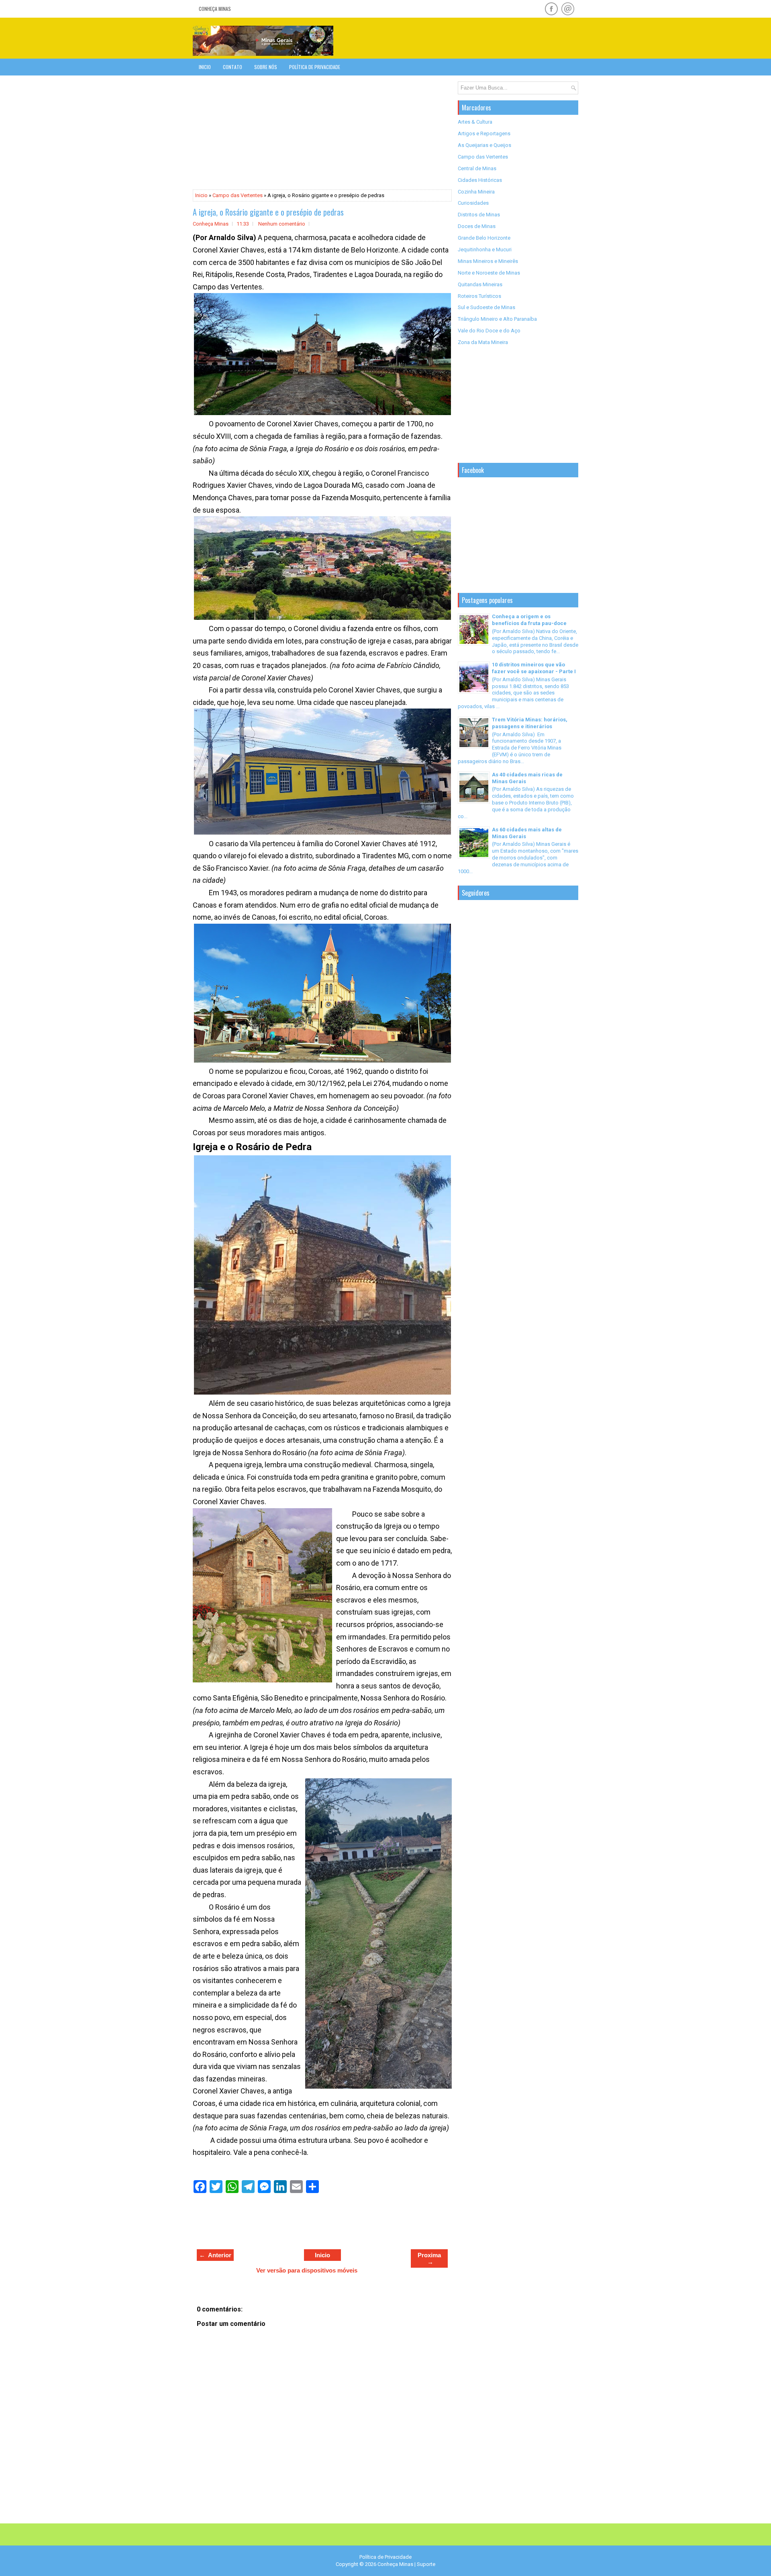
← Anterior (215, 2255)
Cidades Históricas (480, 180)
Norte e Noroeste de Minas (489, 273)
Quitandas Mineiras (480, 284)
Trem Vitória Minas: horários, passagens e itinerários (530, 723)
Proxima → (429, 2258)
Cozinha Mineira (476, 192)
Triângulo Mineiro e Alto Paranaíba (497, 319)
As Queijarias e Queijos (484, 145)
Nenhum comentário (282, 224)
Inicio (205, 67)
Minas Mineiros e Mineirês (488, 261)
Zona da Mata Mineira (483, 342)
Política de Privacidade (315, 67)
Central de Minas (477, 168)
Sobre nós (266, 67)
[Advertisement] (484, 38)
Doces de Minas (477, 226)
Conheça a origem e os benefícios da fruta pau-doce (529, 620)
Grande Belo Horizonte (484, 238)
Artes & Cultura (475, 122)
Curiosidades (473, 203)
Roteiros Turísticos (479, 296)
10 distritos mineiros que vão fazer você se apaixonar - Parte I (534, 668)
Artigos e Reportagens (484, 133)
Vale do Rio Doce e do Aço (489, 331)
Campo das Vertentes (238, 195)
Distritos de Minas (479, 215)
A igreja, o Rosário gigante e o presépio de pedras (268, 212)
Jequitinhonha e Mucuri (485, 249)
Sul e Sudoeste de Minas (486, 307)
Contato (233, 67)
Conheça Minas (215, 9)
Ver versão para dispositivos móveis (307, 2270)
